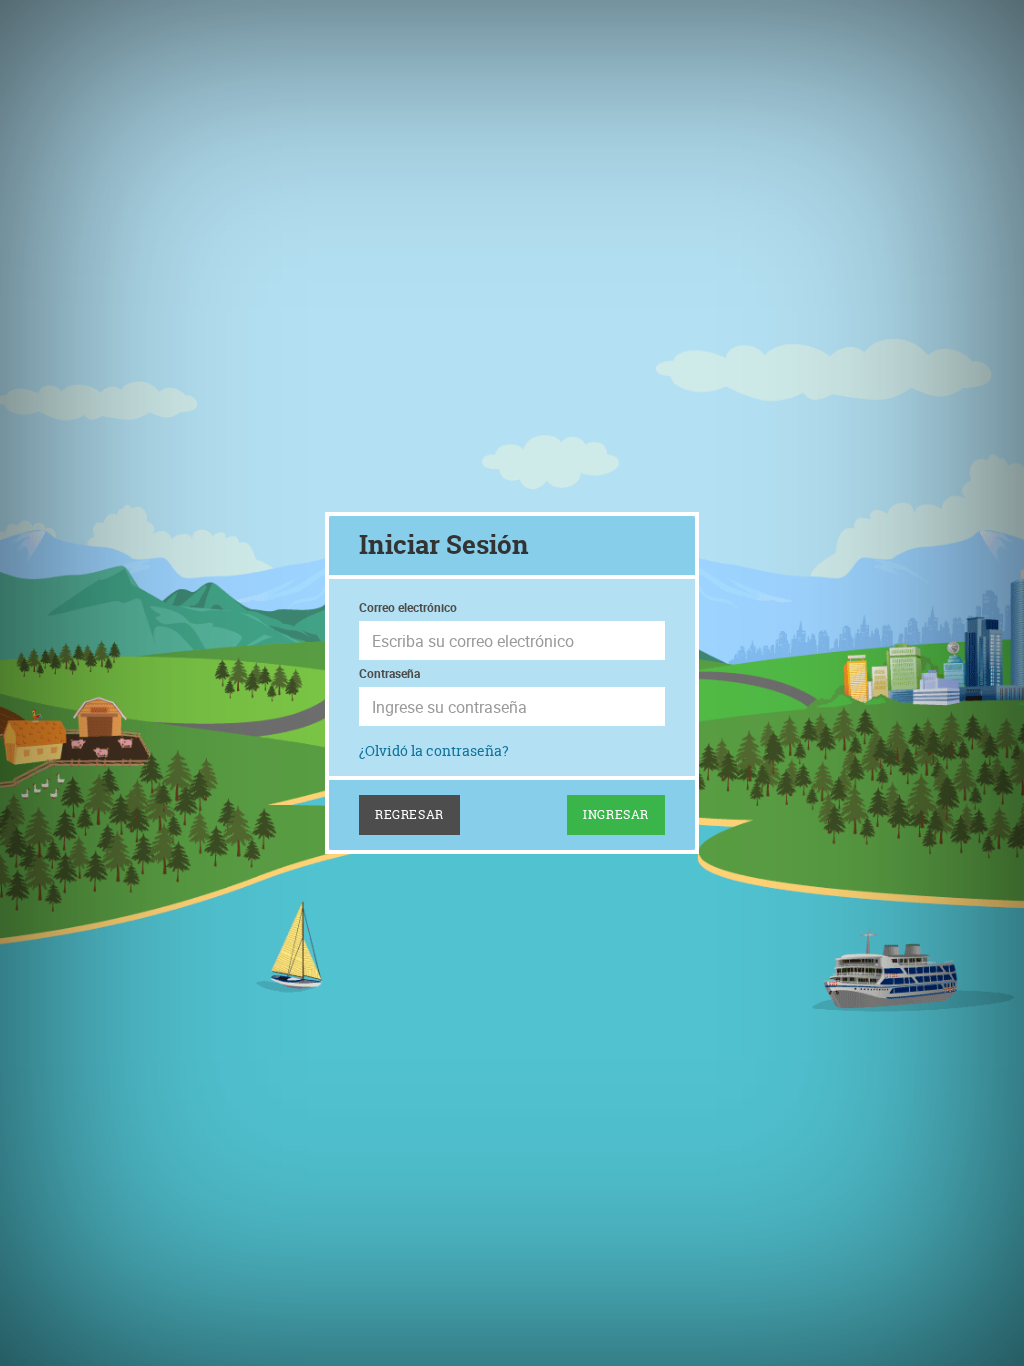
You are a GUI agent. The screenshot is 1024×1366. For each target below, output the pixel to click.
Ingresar (616, 814)
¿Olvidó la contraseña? (434, 750)
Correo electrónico (408, 607)
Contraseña (389, 673)
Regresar (409, 814)
